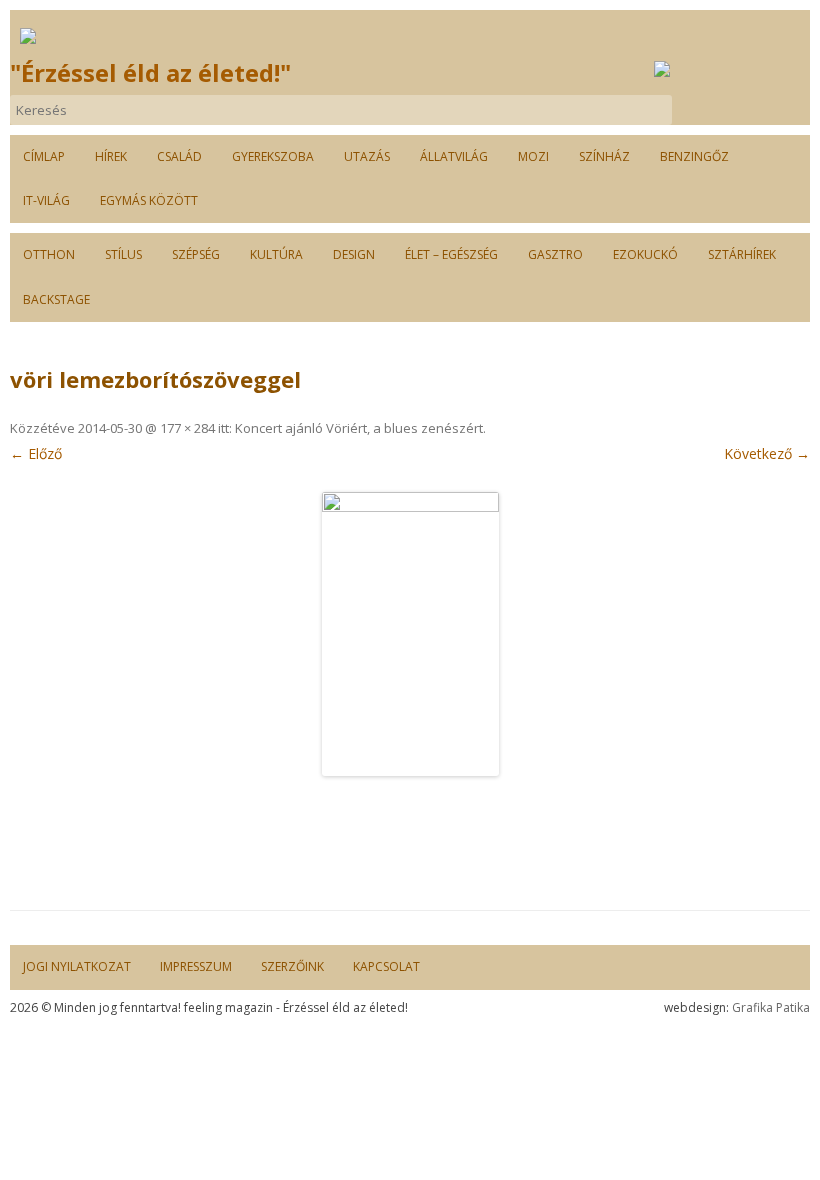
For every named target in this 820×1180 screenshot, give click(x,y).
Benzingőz (694, 156)
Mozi (533, 156)
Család (179, 156)
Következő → (767, 453)
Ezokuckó (645, 254)
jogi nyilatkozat (77, 966)
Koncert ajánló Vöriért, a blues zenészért (359, 428)
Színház (604, 156)
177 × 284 (187, 428)
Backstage (56, 299)
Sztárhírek (742, 254)
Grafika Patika (771, 1007)
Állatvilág (454, 156)
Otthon (49, 254)
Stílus (123, 254)
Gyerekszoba (273, 156)
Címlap (44, 156)
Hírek (111, 156)
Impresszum (196, 966)
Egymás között (149, 200)
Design (354, 254)
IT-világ (46, 200)
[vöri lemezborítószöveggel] (410, 634)
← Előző (36, 453)
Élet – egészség (451, 254)
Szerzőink (292, 966)
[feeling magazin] (28, 35)
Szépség (196, 254)
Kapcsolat (386, 966)
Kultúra (276, 254)
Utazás (367, 156)
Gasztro (555, 254)
